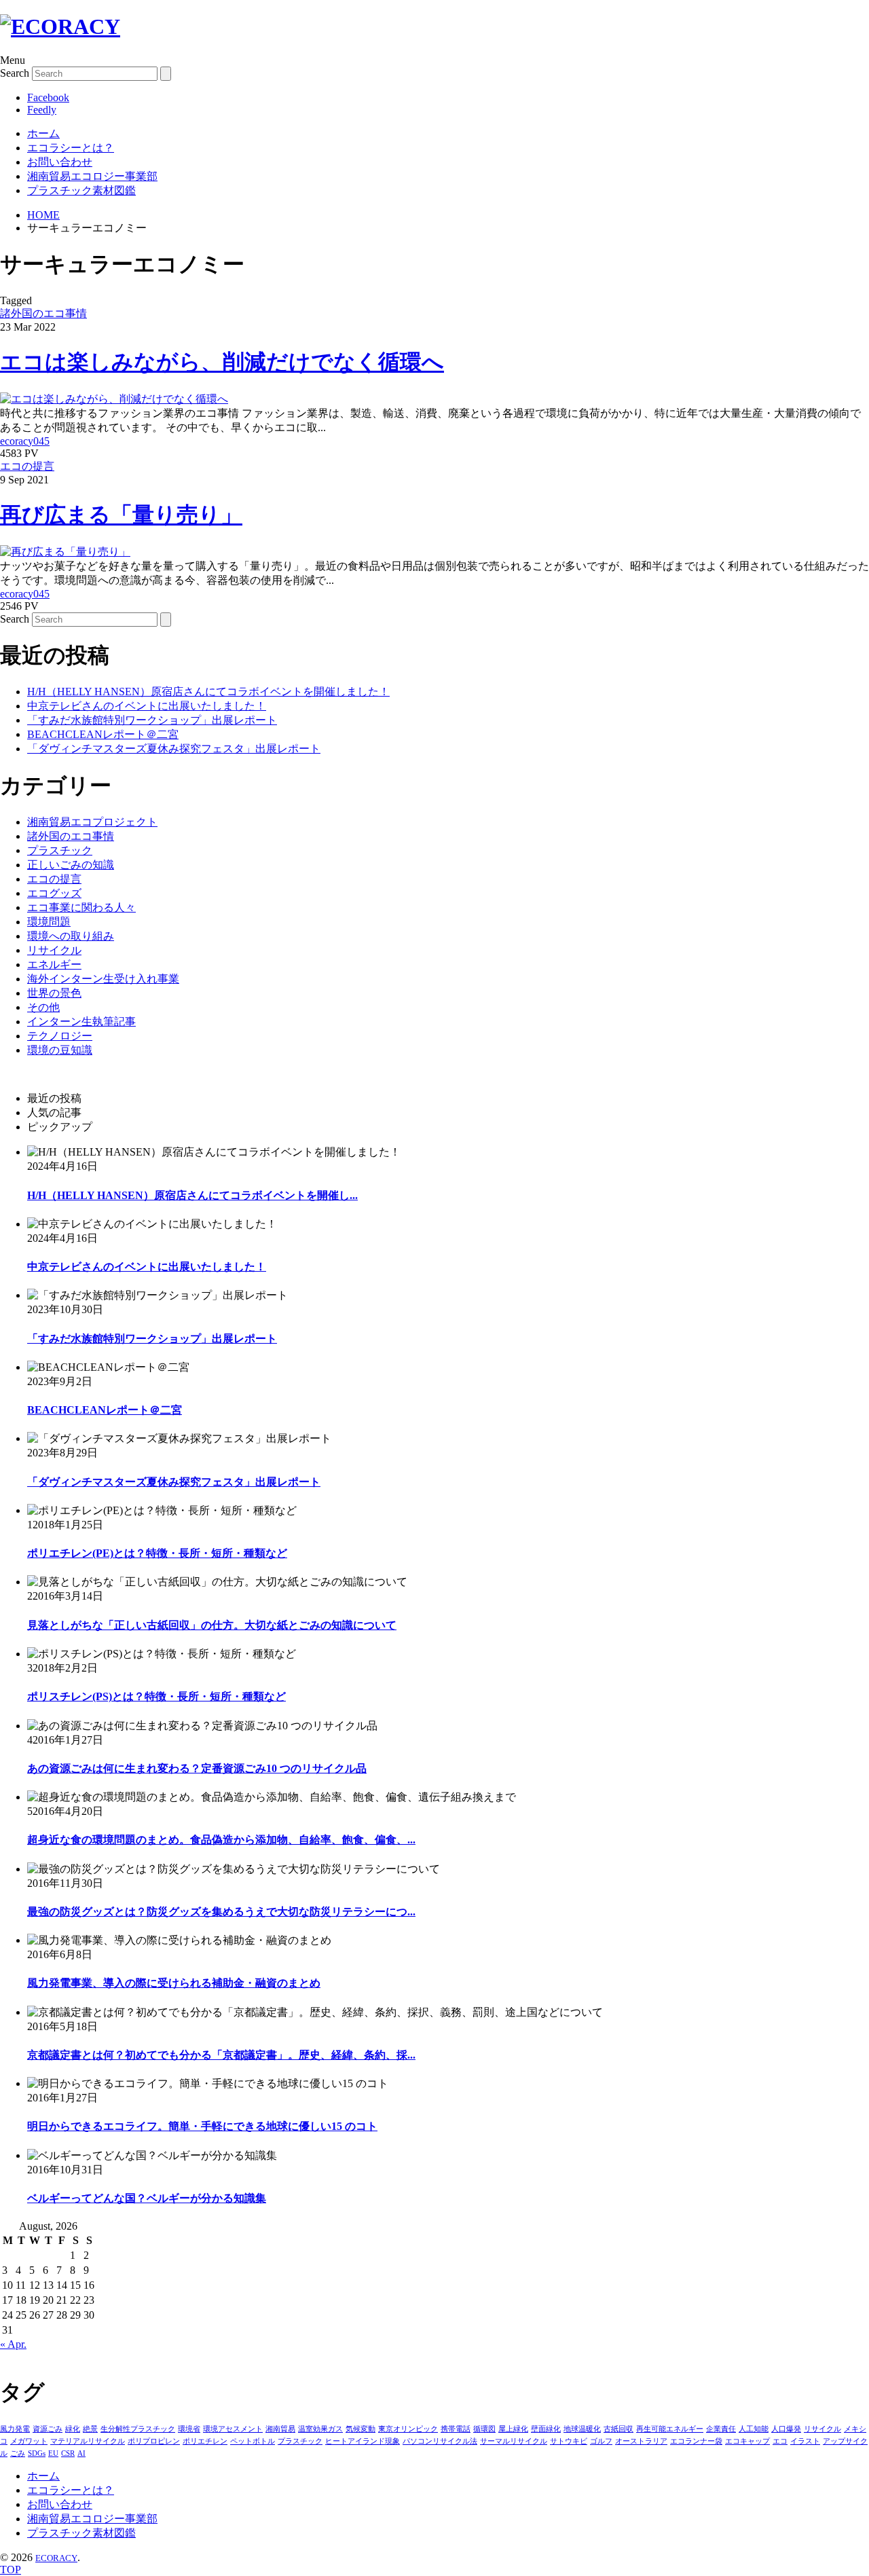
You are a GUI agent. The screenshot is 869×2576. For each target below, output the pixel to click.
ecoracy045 (25, 441)
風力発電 (15, 2429)
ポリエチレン (205, 2441)
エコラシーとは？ (71, 148)
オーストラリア (641, 2441)
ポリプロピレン (154, 2441)
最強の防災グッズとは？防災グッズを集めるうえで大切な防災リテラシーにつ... (221, 1912)
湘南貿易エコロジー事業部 (92, 176)
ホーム (43, 133)
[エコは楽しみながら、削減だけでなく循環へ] (114, 399)
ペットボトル (253, 2441)
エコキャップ (747, 2441)
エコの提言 (27, 466)
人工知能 (754, 2429)
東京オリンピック (408, 2429)
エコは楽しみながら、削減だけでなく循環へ (222, 362)
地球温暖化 (582, 2429)
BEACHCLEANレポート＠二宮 (103, 734)
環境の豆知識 (60, 1050)
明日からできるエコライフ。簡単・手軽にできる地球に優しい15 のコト (202, 2126)
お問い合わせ (60, 162)
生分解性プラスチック (138, 2429)
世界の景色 (54, 993)
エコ (780, 2441)
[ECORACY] (60, 26)
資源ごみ (48, 2429)
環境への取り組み (71, 936)
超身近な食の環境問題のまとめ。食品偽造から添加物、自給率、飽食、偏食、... (221, 1840)
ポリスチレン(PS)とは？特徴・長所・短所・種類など (156, 1696)
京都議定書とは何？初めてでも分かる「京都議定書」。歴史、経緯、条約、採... (221, 2055)
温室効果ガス (320, 2429)
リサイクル (54, 950)
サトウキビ (569, 2441)
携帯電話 (456, 2429)
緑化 (73, 2429)
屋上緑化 (513, 2429)
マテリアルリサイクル (88, 2441)
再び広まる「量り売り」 (121, 515)
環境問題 (49, 922)
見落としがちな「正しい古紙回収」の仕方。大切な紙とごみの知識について (212, 1625)
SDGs (37, 2453)
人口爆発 (786, 2429)
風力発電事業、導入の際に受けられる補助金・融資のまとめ (174, 1983)
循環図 (484, 2429)
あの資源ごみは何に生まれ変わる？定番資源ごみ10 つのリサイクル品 (197, 1768)
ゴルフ (601, 2441)
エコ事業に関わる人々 (81, 907)
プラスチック (60, 850)
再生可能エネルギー (670, 2429)
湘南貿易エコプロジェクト (92, 822)
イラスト (805, 2441)
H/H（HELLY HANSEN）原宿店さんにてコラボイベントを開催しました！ (208, 692)
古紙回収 (618, 2429)
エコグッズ (54, 893)
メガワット (29, 2441)
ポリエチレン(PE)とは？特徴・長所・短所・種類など (157, 1553)
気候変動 (360, 2429)
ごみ (18, 2453)
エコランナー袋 (696, 2441)
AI (81, 2453)
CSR (68, 2453)
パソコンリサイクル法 (440, 2441)
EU (53, 2453)
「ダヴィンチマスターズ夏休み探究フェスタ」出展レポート (174, 749)
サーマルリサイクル (514, 2441)
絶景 (90, 2429)
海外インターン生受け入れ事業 (103, 979)
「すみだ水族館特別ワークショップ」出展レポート (152, 720)
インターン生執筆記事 (81, 1022)
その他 (43, 1007)
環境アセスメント (233, 2429)
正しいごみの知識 (71, 865)
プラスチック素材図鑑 (81, 190)
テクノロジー (60, 1036)
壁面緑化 (546, 2429)
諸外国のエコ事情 (43, 313)
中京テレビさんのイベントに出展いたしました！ (147, 706)
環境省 (189, 2429)
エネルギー (54, 964)
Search (15, 73)
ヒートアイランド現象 (363, 2441)
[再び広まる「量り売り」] (65, 552)
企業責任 (721, 2429)
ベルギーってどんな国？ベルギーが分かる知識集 (147, 2198)
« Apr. (13, 2344)
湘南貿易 (280, 2429)
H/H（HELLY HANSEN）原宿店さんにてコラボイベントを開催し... (192, 1195)
